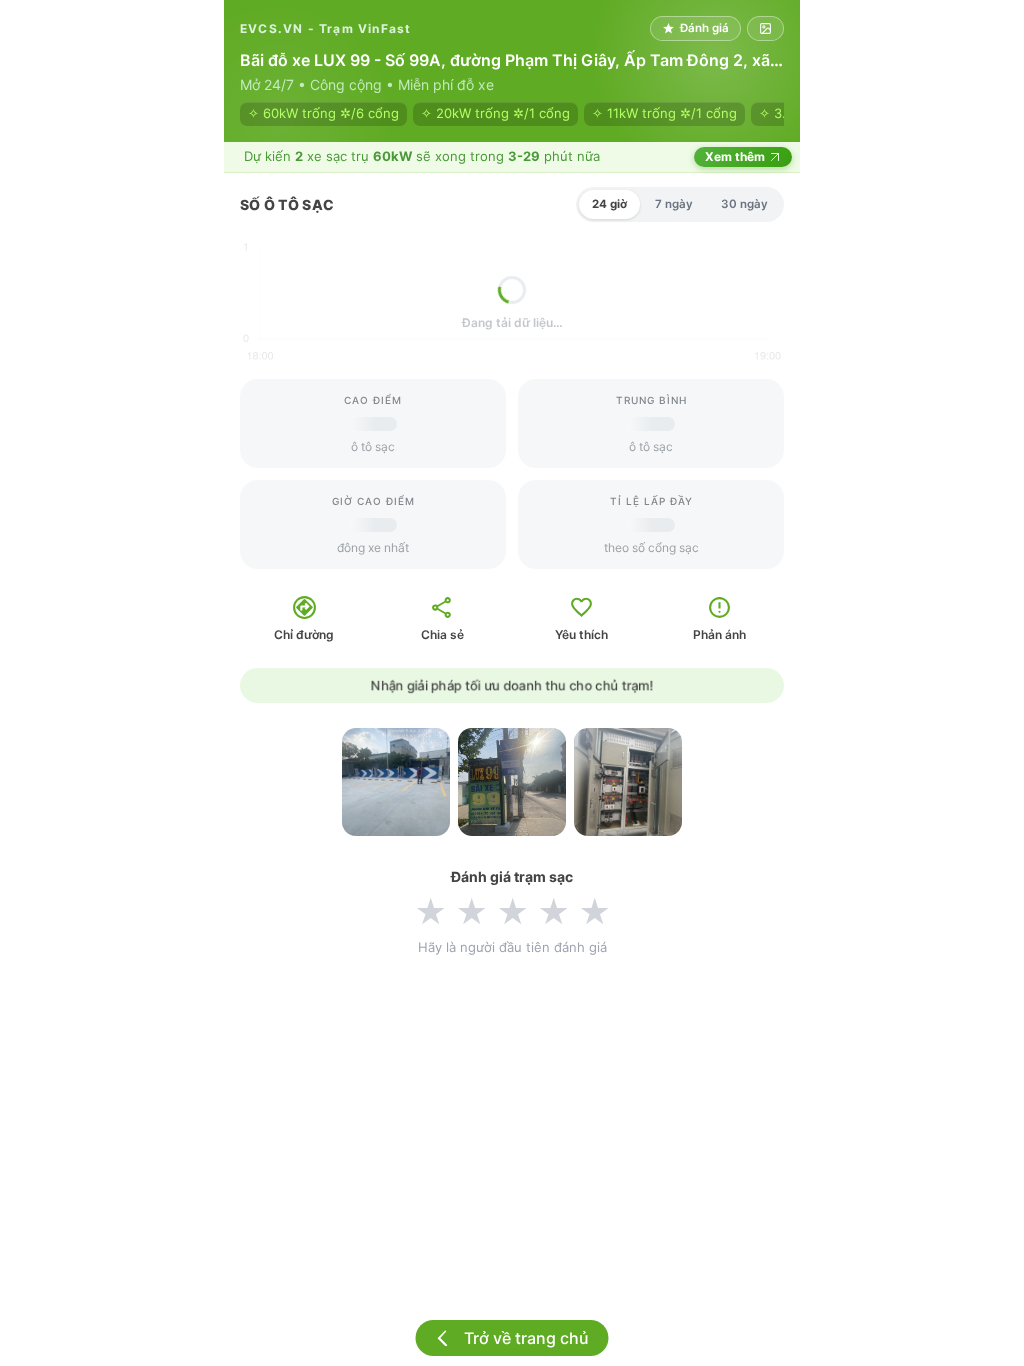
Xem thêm (735, 156)
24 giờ (609, 204)
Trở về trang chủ (526, 1338)
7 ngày (674, 204)
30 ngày (744, 204)
